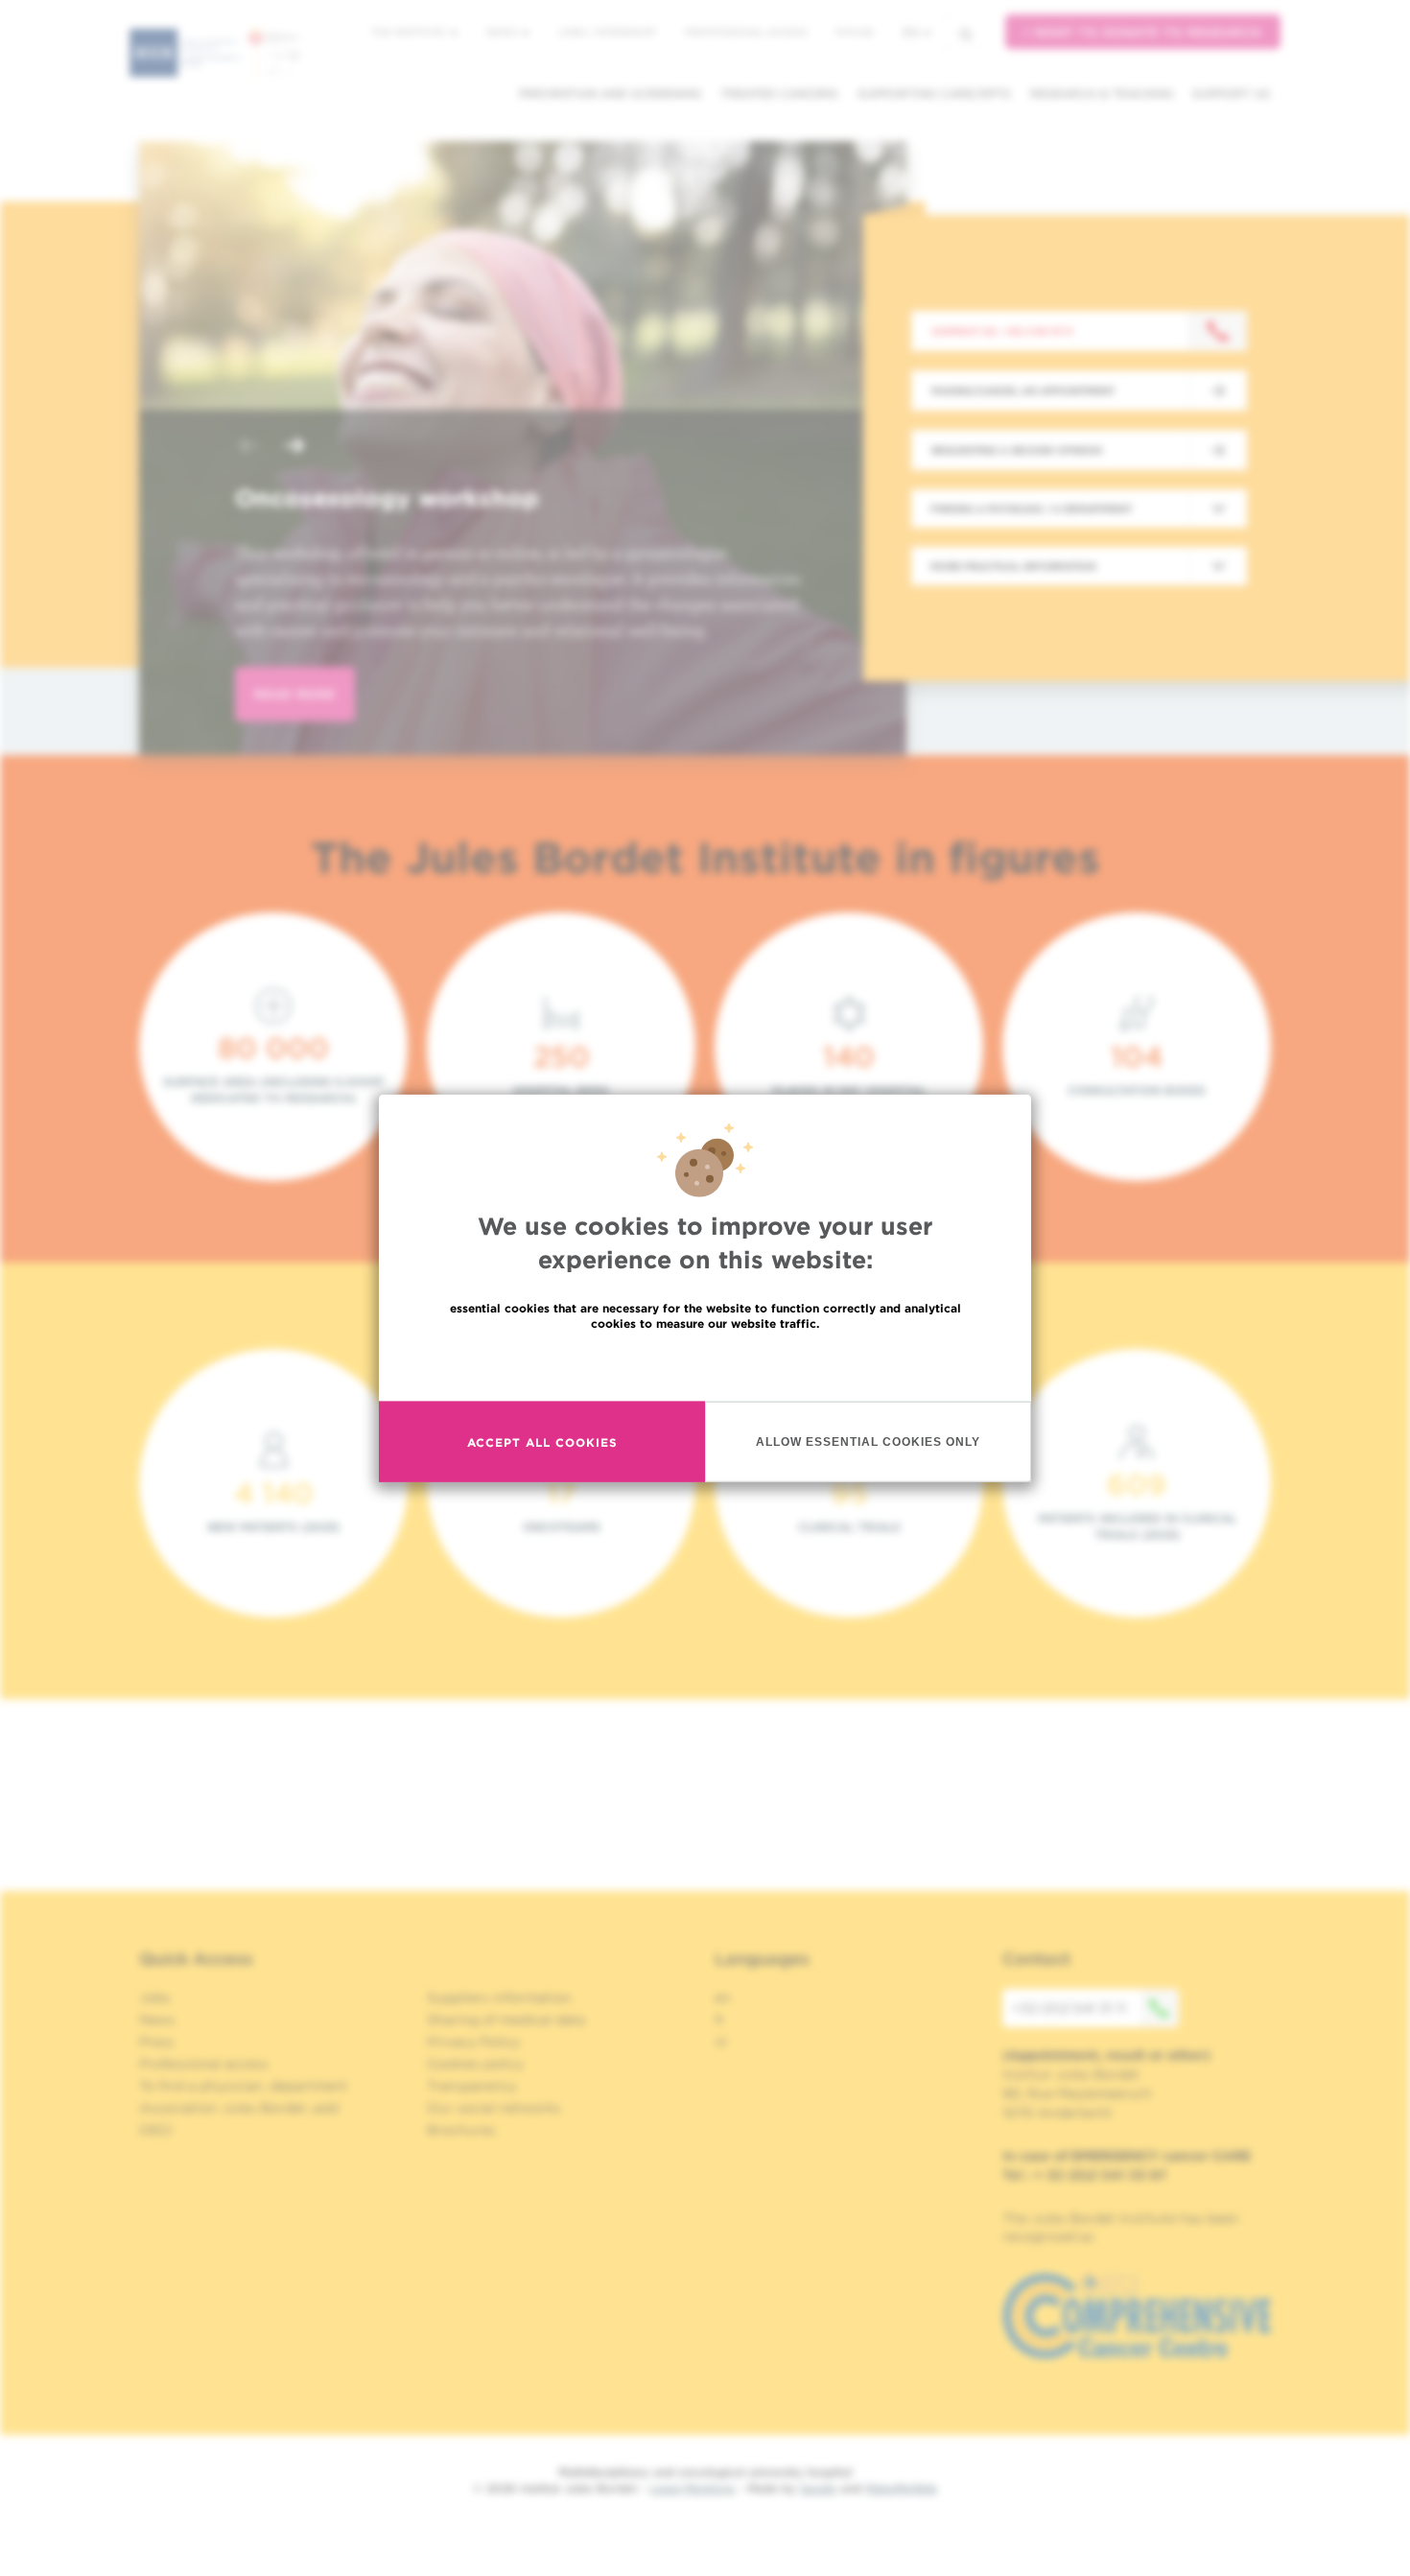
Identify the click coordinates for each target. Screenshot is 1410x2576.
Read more (705, 1365)
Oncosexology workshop (387, 498)
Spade (818, 2488)
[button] (248, 448)
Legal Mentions (692, 2488)
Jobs (155, 1997)
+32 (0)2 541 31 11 (1069, 2008)
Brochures (461, 2130)
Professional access (746, 32)
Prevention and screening (610, 94)
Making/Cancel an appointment (1023, 390)
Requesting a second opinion (1017, 450)
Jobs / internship (607, 32)
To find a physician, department (244, 2086)
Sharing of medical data (506, 2020)
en (911, 32)
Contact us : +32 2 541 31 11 (1002, 331)
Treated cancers (779, 94)
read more (295, 694)
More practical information (1013, 566)
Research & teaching (1102, 94)
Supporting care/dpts (934, 94)
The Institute (410, 32)
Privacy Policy (473, 2042)
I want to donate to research (1143, 32)
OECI (156, 2130)
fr (720, 2020)
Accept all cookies (542, 1442)
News (503, 32)
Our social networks (494, 2108)
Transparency (472, 2086)
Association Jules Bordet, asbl (239, 2108)
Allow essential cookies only (868, 1441)
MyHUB (854, 32)
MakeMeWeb (901, 2488)
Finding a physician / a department (1031, 508)
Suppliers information (499, 1997)
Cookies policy (475, 2064)
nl (721, 2042)
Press (157, 2042)
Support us (1231, 94)
